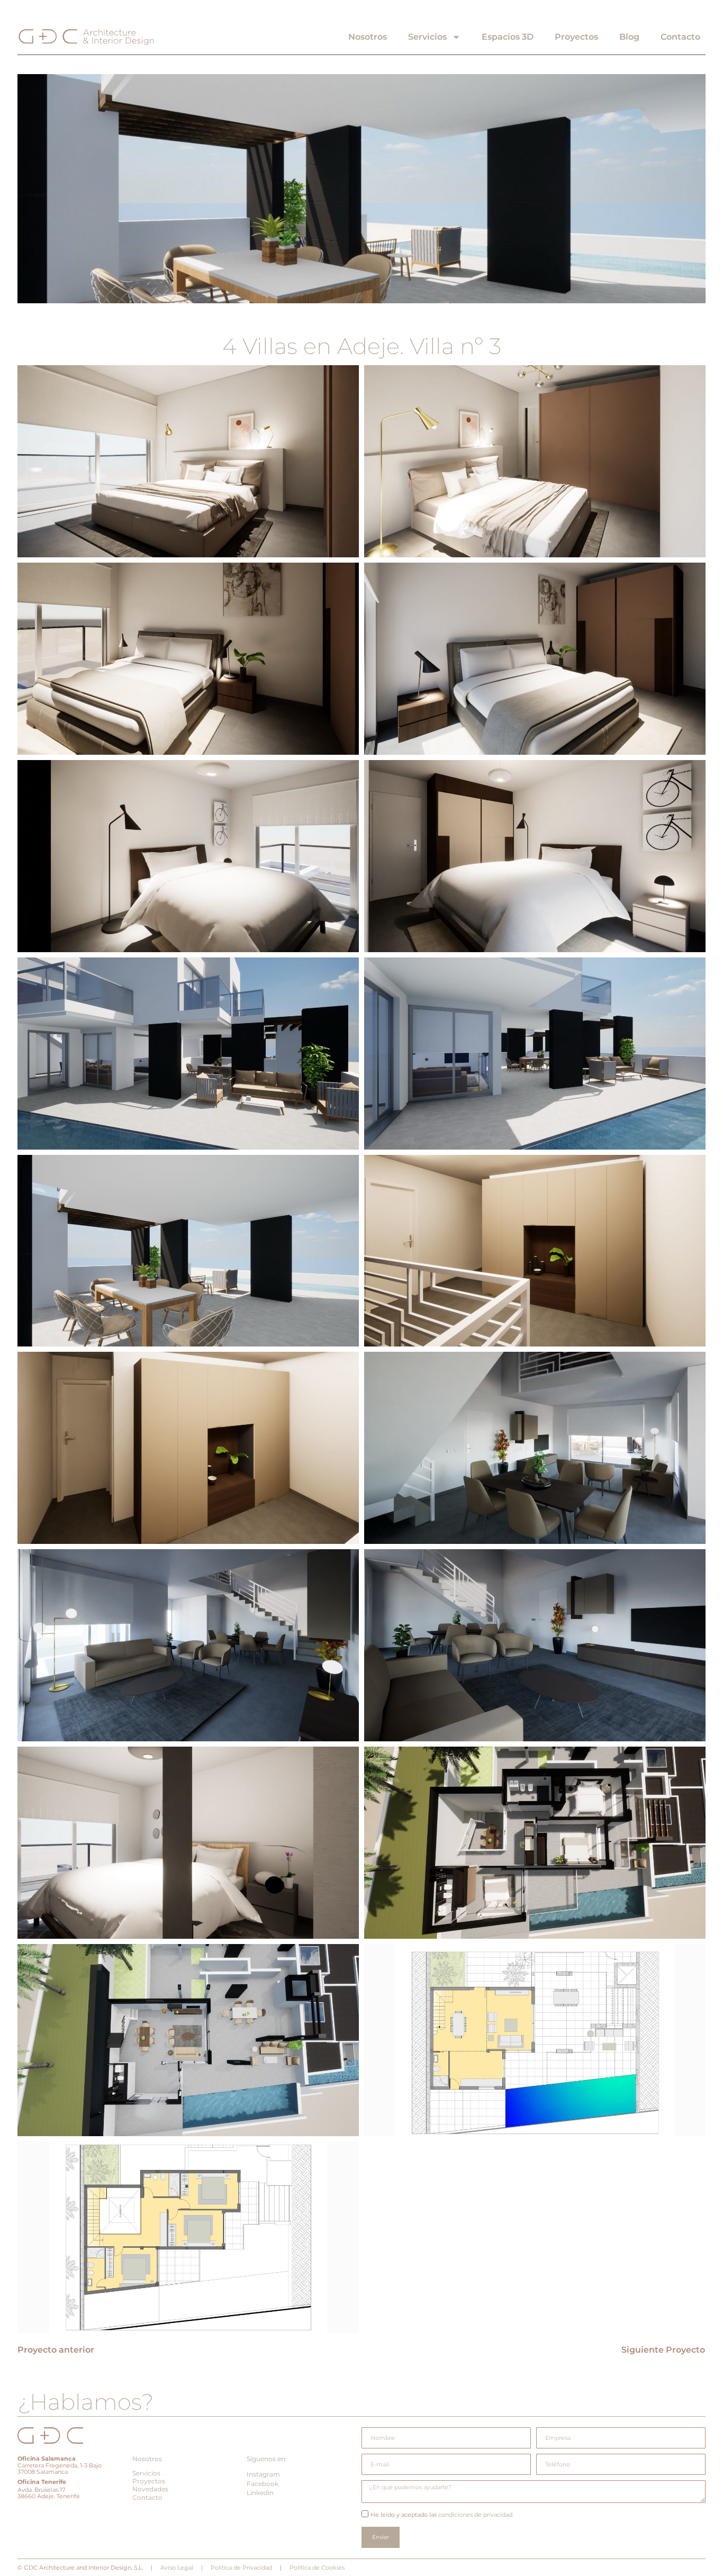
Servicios (427, 37)
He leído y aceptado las (442, 2515)
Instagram (263, 2474)
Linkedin (260, 2493)
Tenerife (54, 2482)
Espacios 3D (508, 37)
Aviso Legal (177, 2568)
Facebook (263, 2484)
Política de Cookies (317, 2568)
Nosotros (368, 37)
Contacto (680, 37)
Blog (629, 37)
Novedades (150, 2489)
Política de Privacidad (241, 2568)
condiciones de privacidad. (475, 2515)
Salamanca (58, 2459)
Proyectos (576, 37)
